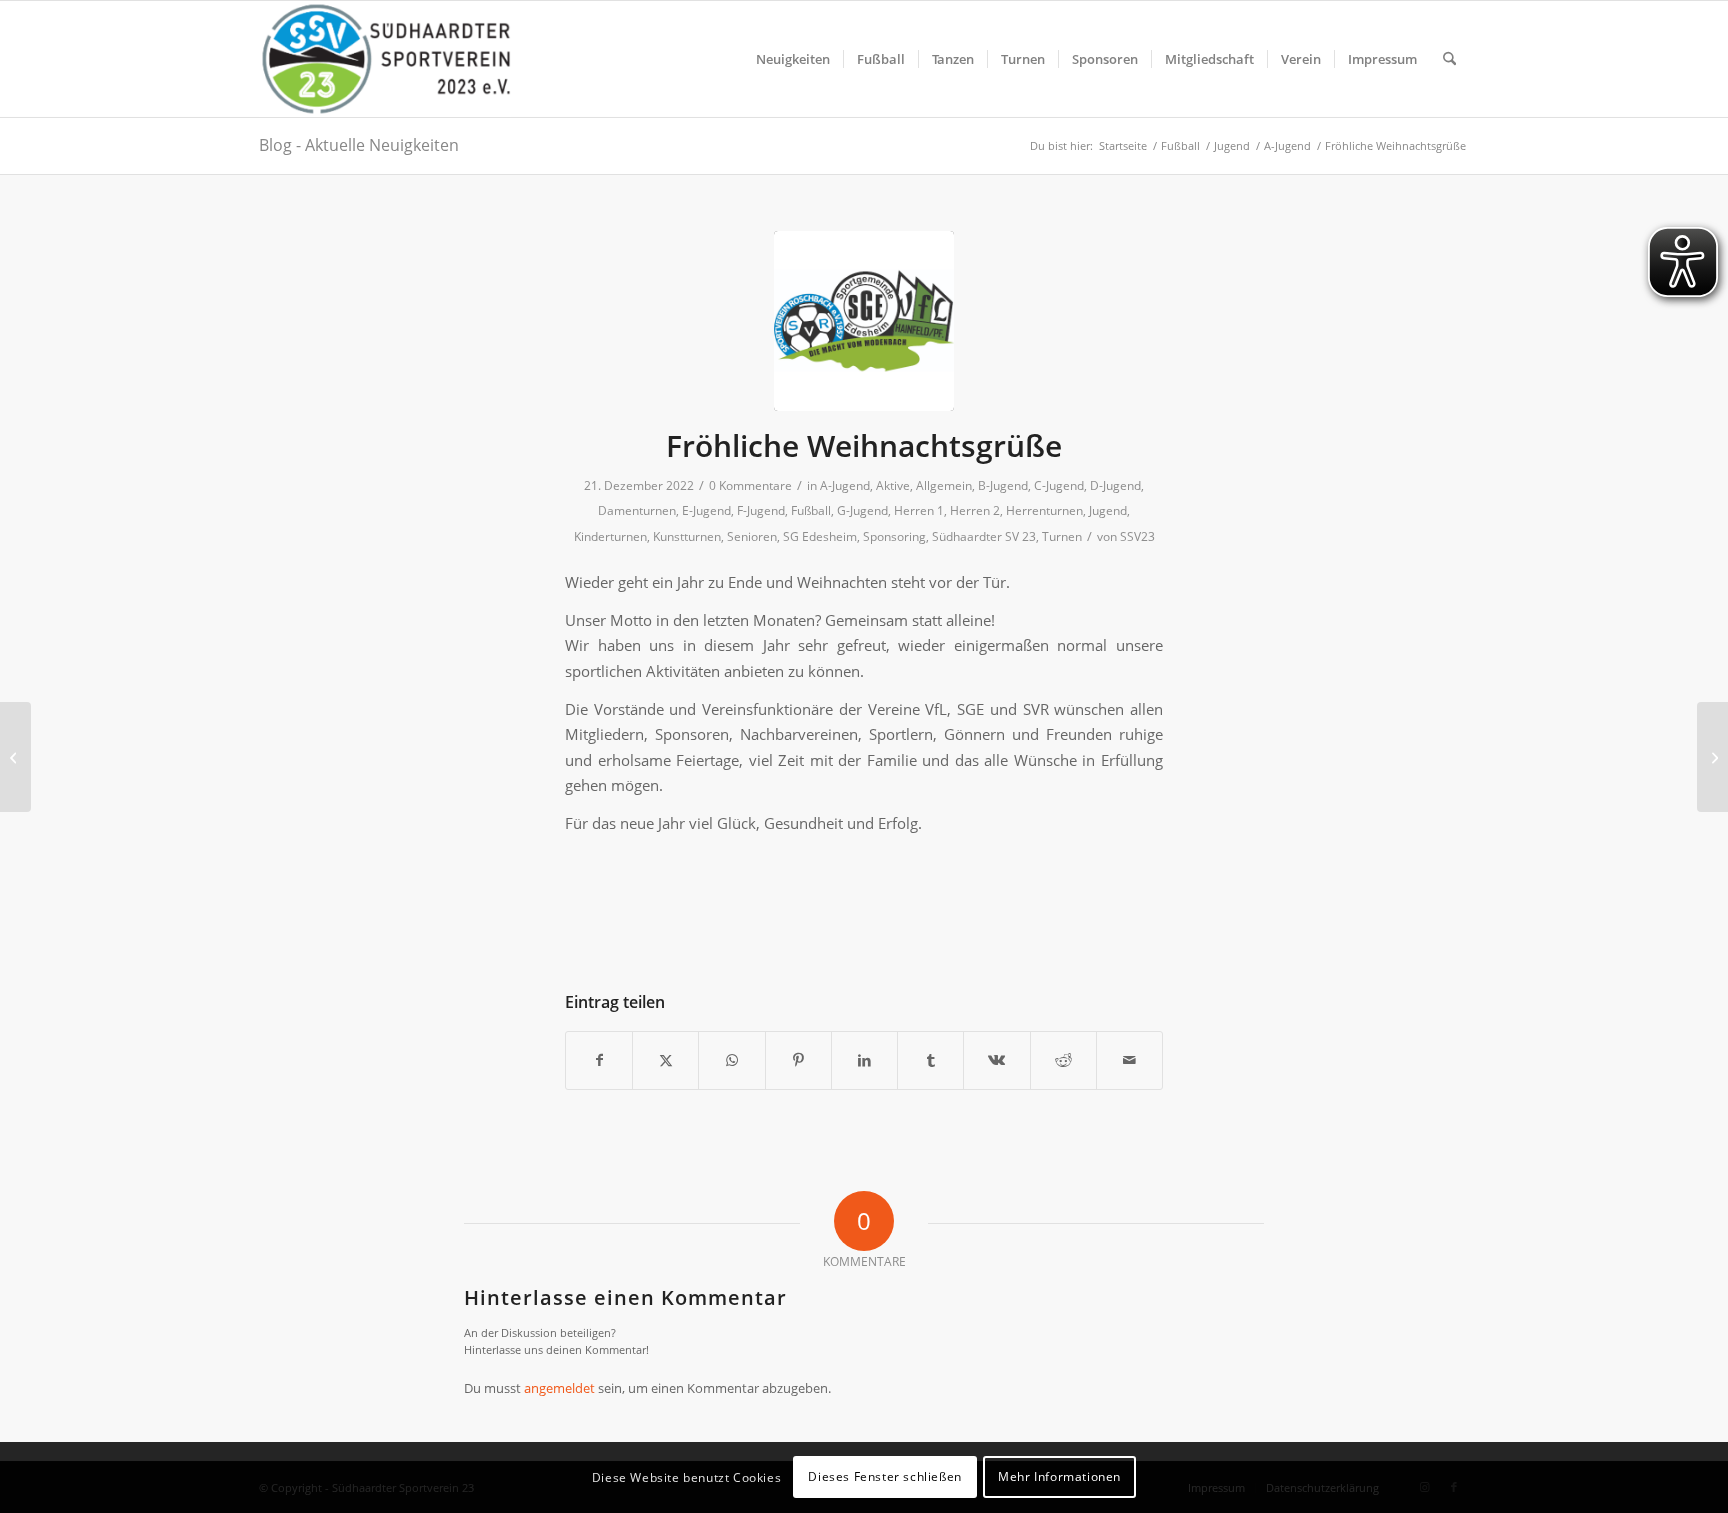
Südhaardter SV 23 (984, 536)
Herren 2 (975, 510)
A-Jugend (845, 485)
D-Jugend (1115, 485)
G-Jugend (862, 510)
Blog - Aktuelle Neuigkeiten (359, 145)
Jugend (1108, 510)
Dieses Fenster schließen (884, 1477)
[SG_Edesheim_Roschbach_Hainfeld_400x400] (864, 321)
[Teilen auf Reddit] (1063, 1060)
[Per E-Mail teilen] (1129, 1060)
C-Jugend (1059, 485)
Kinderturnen (610, 536)
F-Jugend (761, 510)
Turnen (1062, 536)
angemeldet (559, 1388)
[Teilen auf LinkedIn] (864, 1060)
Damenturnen (637, 510)
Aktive (893, 485)
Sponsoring (894, 536)
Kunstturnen (687, 536)
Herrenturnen (1044, 510)
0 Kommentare (750, 485)
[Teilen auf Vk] (996, 1060)
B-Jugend (1003, 485)
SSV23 (1137, 536)
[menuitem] (793, 59)
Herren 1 (919, 510)
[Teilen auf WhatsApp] (731, 1060)
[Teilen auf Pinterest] (798, 1060)
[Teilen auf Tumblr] (930, 1060)
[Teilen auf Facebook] (599, 1060)
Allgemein (944, 485)
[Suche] (1449, 59)
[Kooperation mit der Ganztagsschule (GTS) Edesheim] (15, 757)
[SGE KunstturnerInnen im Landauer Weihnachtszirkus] (1712, 757)
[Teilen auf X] (665, 1060)
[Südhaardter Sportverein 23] (385, 59)
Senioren (752, 536)
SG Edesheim (820, 536)
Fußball (811, 510)
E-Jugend (706, 510)
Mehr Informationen (1059, 1477)
